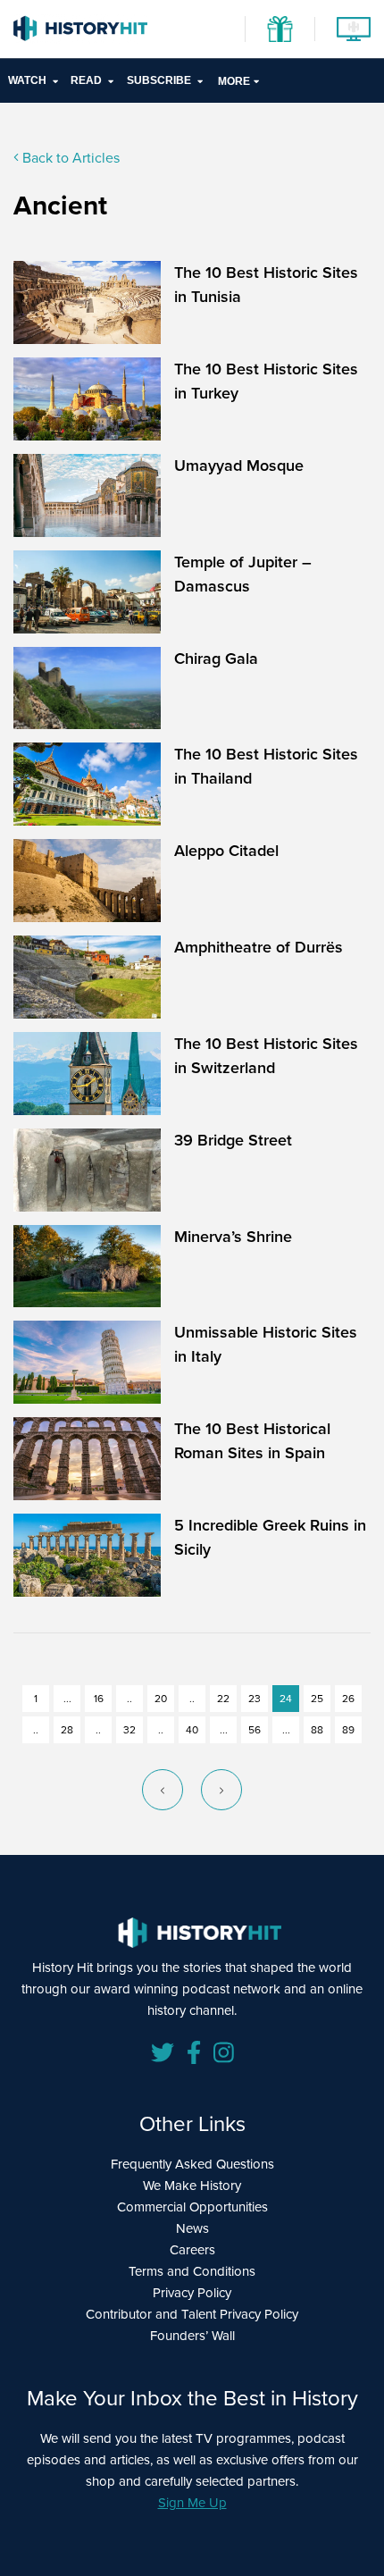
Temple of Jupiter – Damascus (243, 574)
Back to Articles (69, 158)
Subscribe (159, 80)
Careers (192, 2250)
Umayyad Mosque (239, 466)
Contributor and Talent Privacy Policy (192, 2314)
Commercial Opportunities (192, 2207)
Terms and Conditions (192, 2271)
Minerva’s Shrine (233, 1237)
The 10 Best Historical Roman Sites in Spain (252, 1441)
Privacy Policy (192, 2293)
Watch (27, 80)
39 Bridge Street (233, 1140)
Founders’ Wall (192, 2336)
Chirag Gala (216, 659)
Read (86, 80)
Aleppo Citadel (226, 851)
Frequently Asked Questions (192, 2164)
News (192, 2228)
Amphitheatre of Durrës (259, 947)
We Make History (192, 2186)
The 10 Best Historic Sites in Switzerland (266, 1056)
